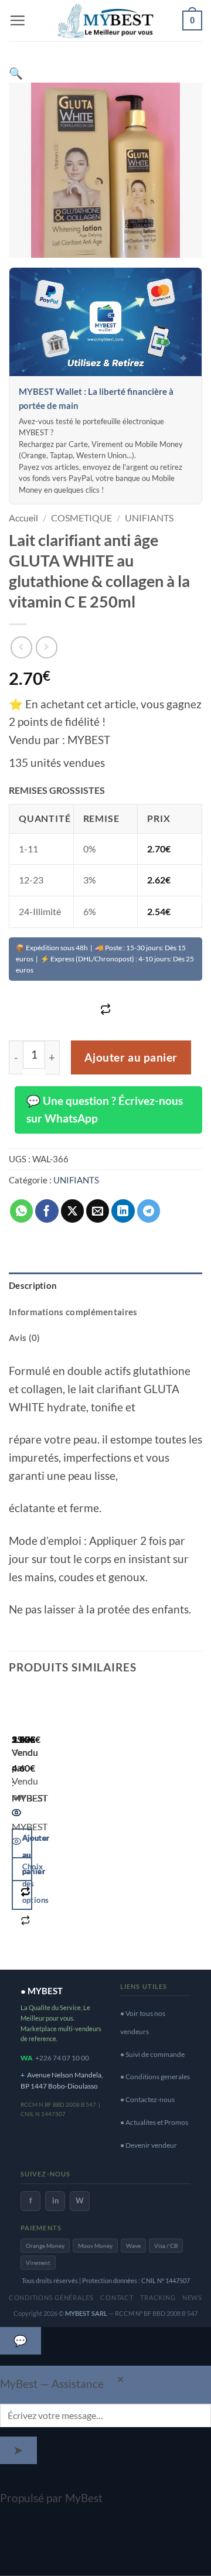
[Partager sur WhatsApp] (22, 1211)
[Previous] (17, 1824)
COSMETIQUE (81, 518)
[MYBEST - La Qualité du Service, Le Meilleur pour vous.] (105, 20)
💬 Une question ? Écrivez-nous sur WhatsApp (105, 1110)
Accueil (23, 518)
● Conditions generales (155, 2077)
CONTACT (117, 2297)
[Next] (55, 1824)
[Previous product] (47, 647)
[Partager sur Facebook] (47, 1211)
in (55, 2200)
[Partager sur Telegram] (149, 1211)
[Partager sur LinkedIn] (123, 1211)
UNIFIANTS (149, 518)
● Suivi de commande (152, 2054)
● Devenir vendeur (149, 2145)
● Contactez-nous (147, 2099)
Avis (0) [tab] (24, 1338)
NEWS (192, 2297)
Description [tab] (33, 1285)
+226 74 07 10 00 (62, 2058)
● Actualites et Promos (154, 2122)
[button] (17, 20)
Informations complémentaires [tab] (73, 1312)
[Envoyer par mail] (98, 1211)
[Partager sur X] (73, 1211)
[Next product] (21, 647)
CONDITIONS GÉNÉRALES (51, 2297)
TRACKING (158, 2297)
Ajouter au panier (131, 1057)
